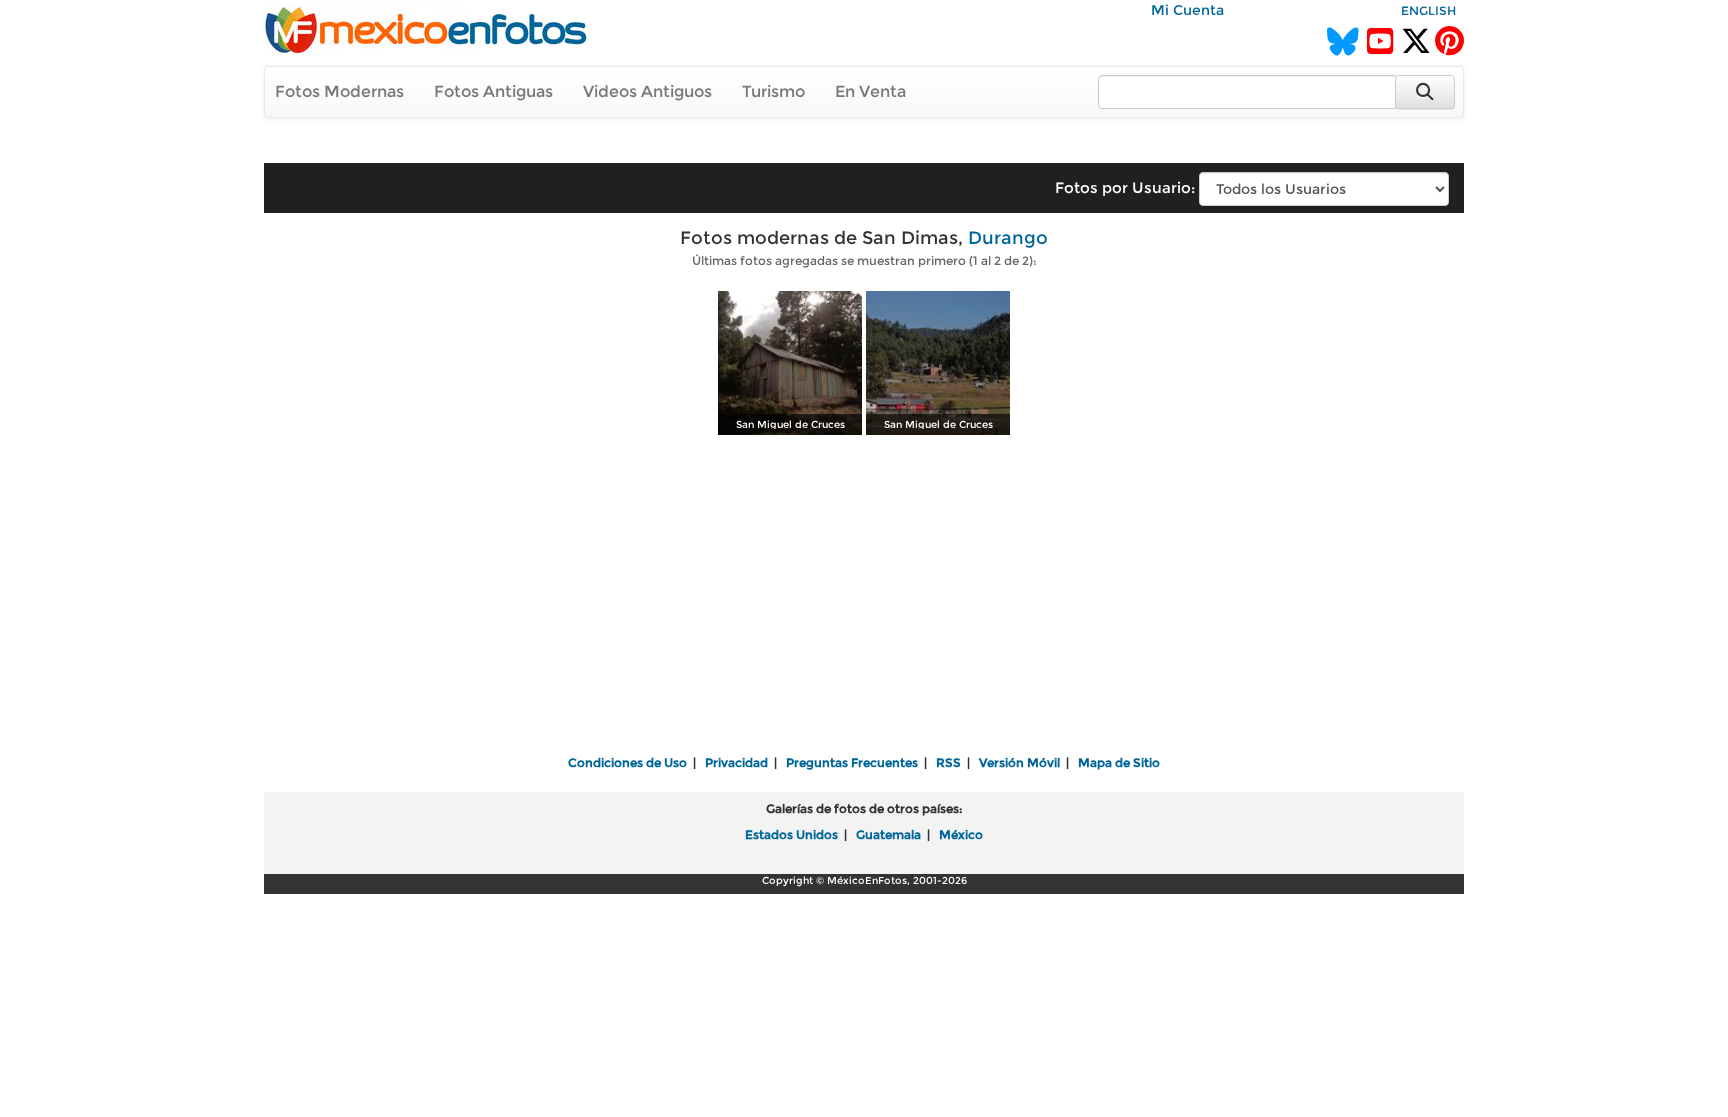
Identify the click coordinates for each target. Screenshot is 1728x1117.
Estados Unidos (791, 834)
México (961, 834)
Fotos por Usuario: (1125, 187)
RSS (948, 762)
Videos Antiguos (647, 91)
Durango (1008, 238)
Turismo (773, 91)
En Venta (870, 91)
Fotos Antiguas (493, 91)
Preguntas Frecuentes (852, 762)
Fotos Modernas (339, 91)
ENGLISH (1428, 10)
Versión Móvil (1019, 762)
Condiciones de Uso (627, 762)
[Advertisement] (864, 597)
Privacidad (736, 762)
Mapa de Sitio (1119, 762)
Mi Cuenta (1187, 10)
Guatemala (888, 834)
